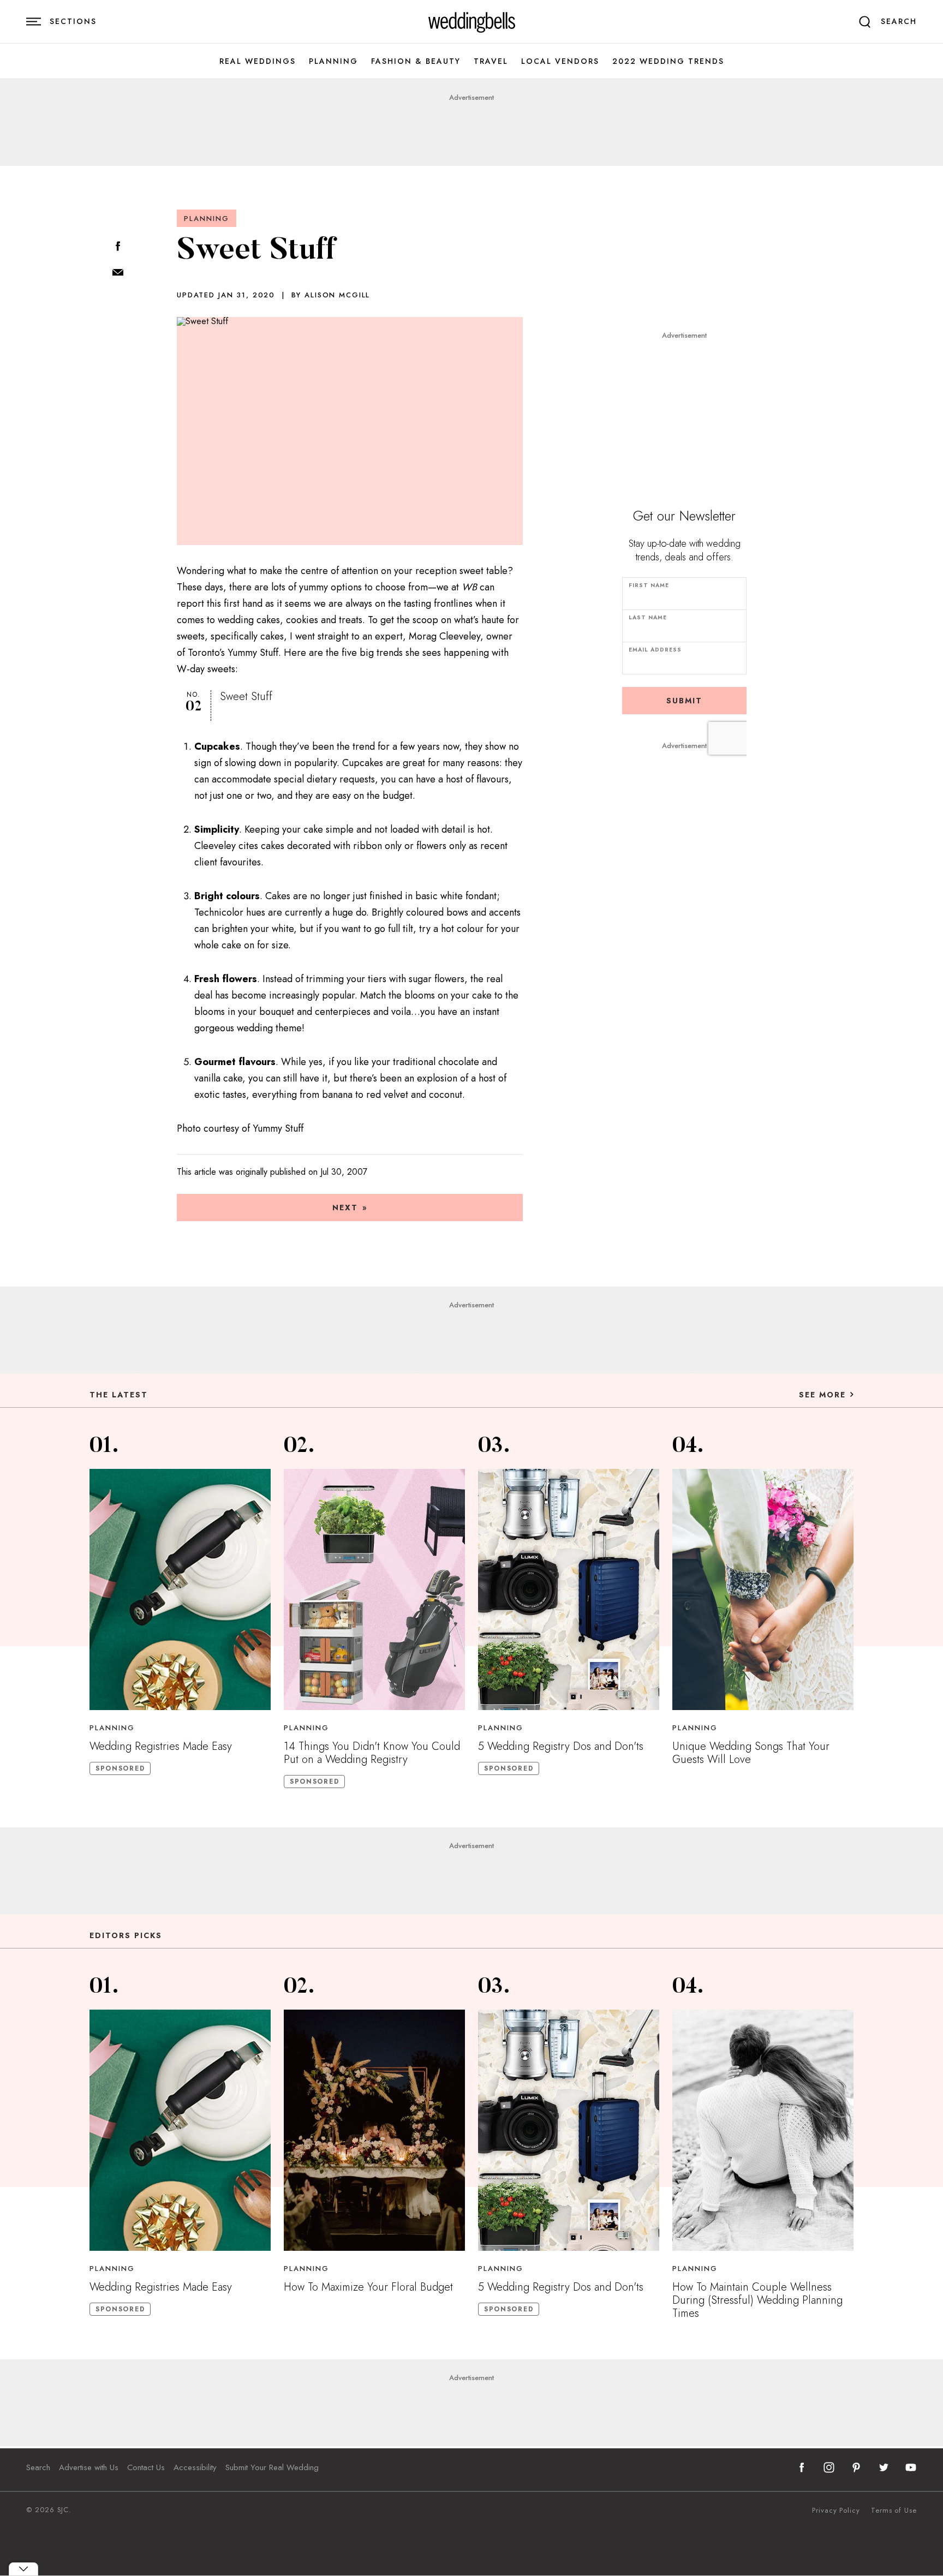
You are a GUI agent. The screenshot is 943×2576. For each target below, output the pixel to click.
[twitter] (884, 2467)
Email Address (655, 650)
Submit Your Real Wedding (272, 2467)
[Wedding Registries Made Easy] (180, 1589)
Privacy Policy (836, 2511)
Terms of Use (894, 2511)
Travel (491, 61)
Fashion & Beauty (416, 61)
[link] (472, 22)
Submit (684, 701)
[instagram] (829, 2467)
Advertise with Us (89, 2467)
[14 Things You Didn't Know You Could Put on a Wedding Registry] (374, 1589)
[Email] (118, 273)
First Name (649, 585)
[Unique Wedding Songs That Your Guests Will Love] (763, 1589)
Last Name (648, 617)
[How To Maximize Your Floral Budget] (374, 2130)
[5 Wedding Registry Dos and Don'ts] (569, 1589)
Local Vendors (560, 61)
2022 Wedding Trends (668, 61)
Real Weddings (258, 61)
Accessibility (195, 2467)
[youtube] (911, 2467)
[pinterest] (856, 2467)
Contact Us (146, 2467)
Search (38, 2467)
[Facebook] (118, 247)
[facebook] (802, 2467)
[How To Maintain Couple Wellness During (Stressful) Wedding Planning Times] (763, 2130)
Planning (333, 61)
